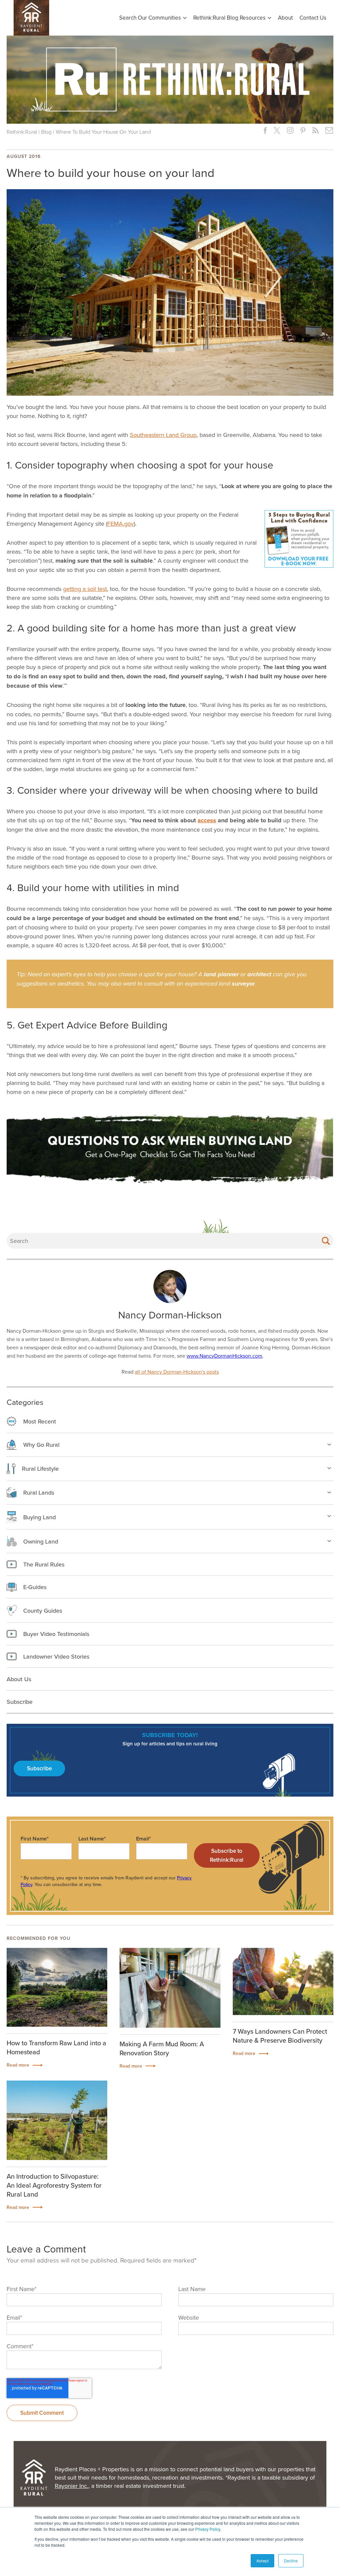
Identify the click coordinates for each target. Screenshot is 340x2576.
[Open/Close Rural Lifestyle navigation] (329, 1468)
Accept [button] (262, 2561)
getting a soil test (85, 589)
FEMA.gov (121, 524)
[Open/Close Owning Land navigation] (329, 1541)
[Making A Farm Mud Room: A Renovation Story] (170, 1988)
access (207, 820)
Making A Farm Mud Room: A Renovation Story (162, 2048)
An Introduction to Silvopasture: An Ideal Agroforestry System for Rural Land (54, 2185)
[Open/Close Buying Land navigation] (329, 1516)
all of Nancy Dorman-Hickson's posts (177, 1372)
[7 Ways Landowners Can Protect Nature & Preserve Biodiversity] (283, 1981)
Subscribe (39, 1768)
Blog (46, 132)
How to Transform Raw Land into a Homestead (56, 2047)
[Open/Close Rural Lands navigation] (329, 1492)
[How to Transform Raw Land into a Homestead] (57, 1987)
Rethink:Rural (22, 132)
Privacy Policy (208, 2529)
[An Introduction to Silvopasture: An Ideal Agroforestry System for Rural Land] (57, 2120)
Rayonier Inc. (72, 2486)
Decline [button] (291, 2561)
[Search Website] (326, 1241)
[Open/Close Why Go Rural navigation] (329, 1444)
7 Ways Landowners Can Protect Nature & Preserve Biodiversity (280, 2036)
